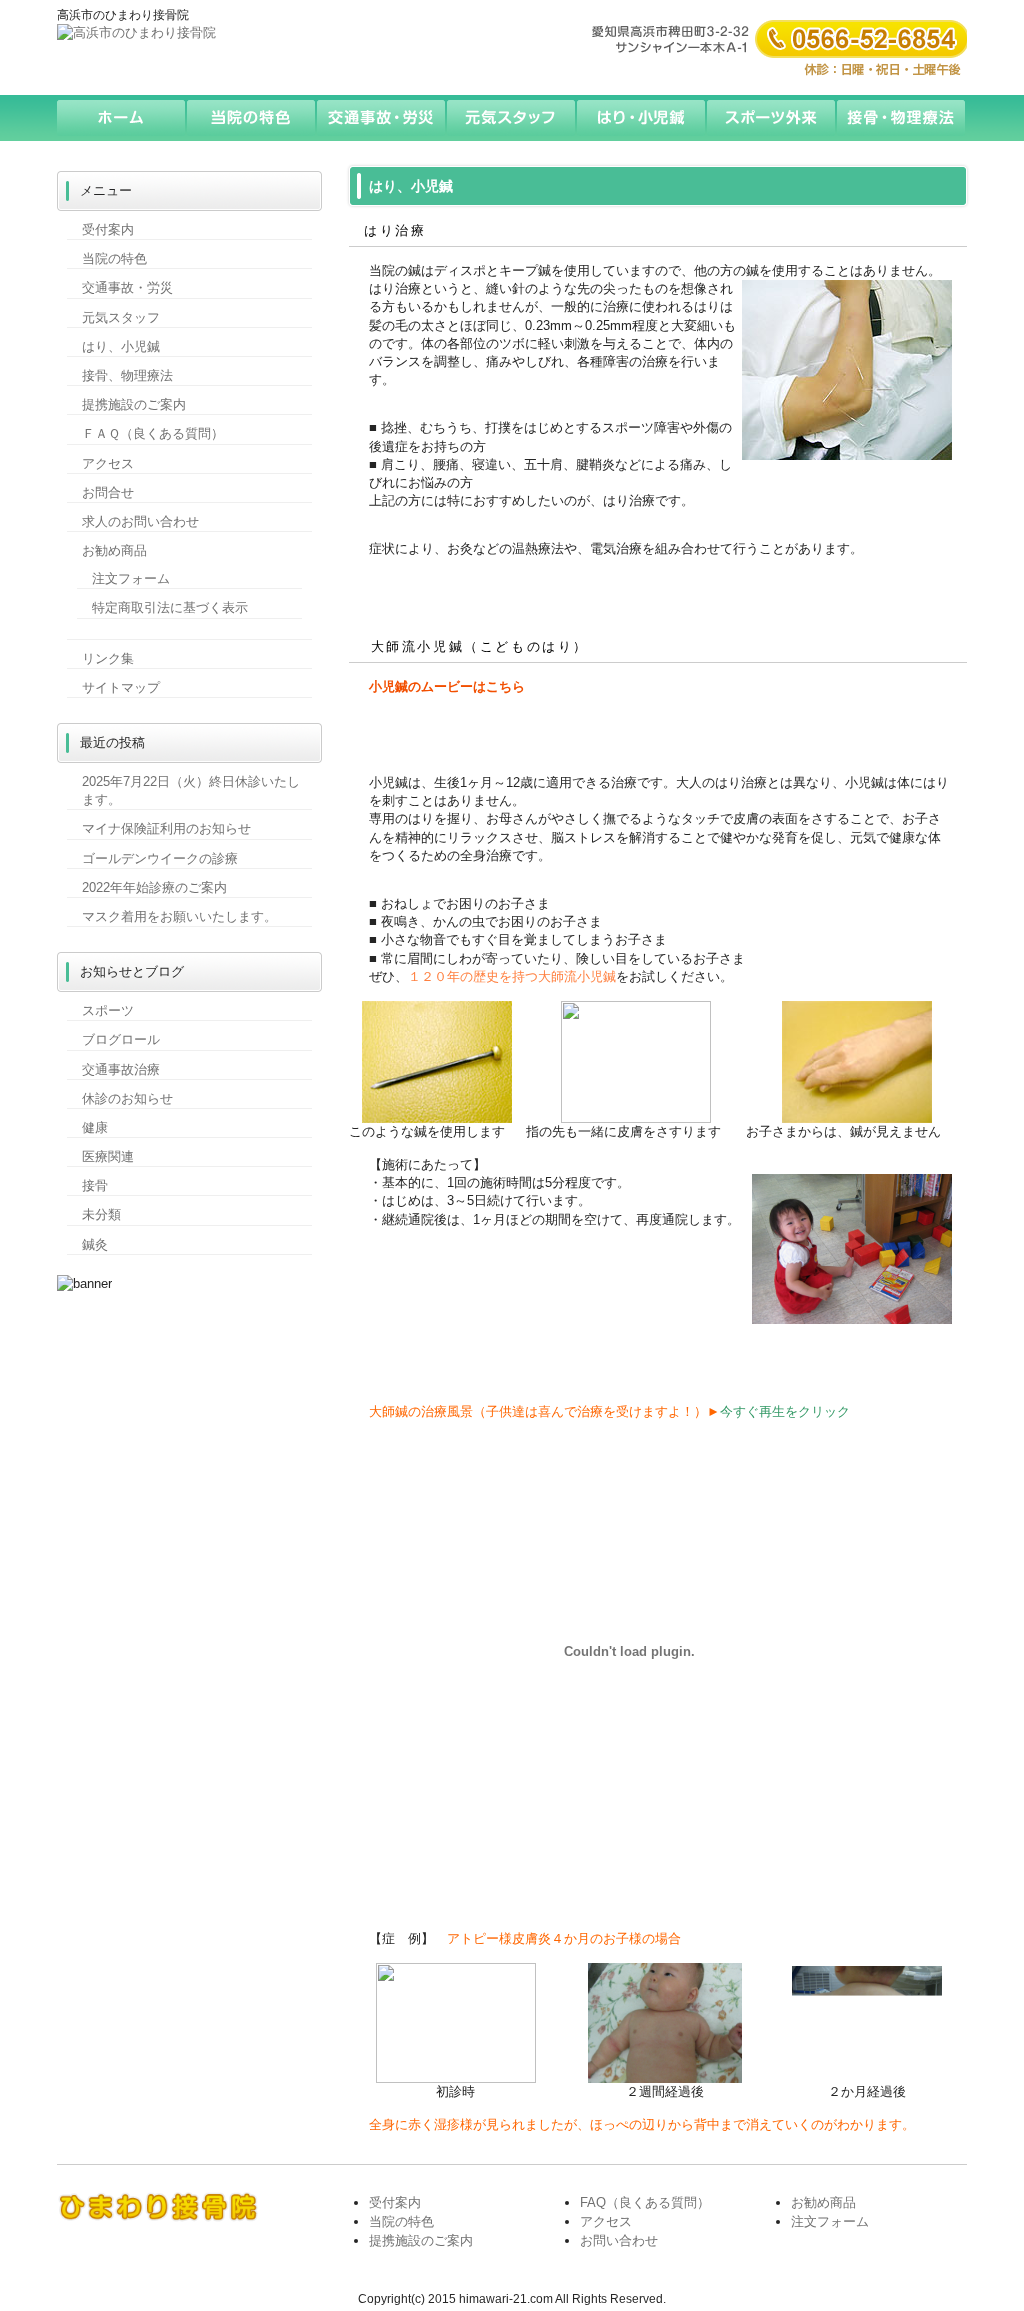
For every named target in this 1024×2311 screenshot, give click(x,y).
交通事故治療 (121, 1069)
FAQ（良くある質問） (645, 2202)
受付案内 (108, 229)
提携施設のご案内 (134, 404)
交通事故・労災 (382, 118)
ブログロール (121, 1039)
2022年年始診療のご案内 (154, 887)
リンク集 (108, 658)
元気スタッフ (512, 118)
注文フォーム (131, 578)
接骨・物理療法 (902, 118)
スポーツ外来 (772, 118)
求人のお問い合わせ (140, 521)
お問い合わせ (619, 2240)
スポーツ (108, 1010)
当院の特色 (252, 118)
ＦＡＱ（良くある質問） (153, 433)
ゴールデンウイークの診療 (160, 858)
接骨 (95, 1185)
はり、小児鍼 (121, 346)
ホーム (122, 118)
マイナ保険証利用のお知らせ (166, 828)
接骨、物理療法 (127, 375)
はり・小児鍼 (642, 118)
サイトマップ (121, 687)
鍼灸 (95, 1244)
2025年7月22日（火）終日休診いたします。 (191, 790)
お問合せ (108, 492)
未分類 (101, 1214)
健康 (95, 1127)
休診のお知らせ (127, 1098)
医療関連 (108, 1156)
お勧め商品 (114, 550)
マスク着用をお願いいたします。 (179, 916)
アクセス (108, 463)
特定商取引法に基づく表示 (170, 607)
